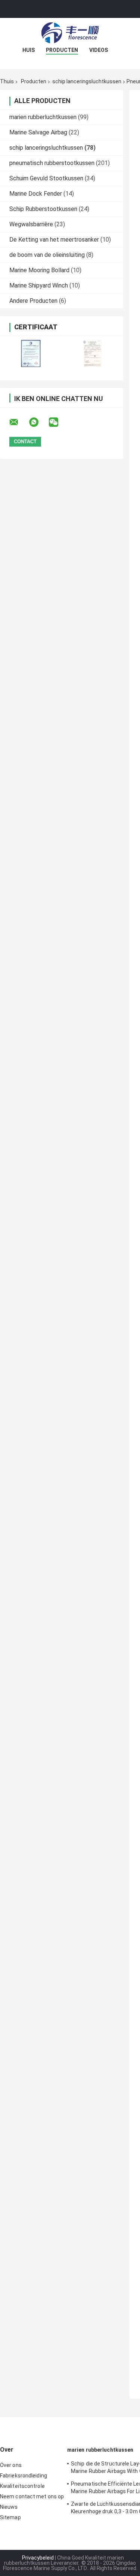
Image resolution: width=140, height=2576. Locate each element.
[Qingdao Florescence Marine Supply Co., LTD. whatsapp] (38, 422)
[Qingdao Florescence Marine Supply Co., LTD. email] (19, 422)
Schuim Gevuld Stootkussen (46, 178)
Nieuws (9, 2507)
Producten (62, 50)
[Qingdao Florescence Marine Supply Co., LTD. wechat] (58, 422)
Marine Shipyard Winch (39, 285)
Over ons (11, 2465)
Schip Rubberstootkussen (43, 209)
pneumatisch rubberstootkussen (52, 163)
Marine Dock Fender (36, 194)
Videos (99, 50)
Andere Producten (33, 301)
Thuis (7, 81)
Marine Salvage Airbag (38, 132)
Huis (29, 50)
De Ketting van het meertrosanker (54, 240)
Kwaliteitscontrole (22, 2486)
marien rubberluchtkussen (43, 117)
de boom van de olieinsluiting (47, 255)
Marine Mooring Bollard (39, 270)
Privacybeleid (38, 2558)
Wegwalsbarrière (31, 224)
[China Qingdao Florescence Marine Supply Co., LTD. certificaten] (31, 353)
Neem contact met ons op (32, 2496)
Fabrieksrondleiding (24, 2476)
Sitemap (10, 2517)
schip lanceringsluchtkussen (87, 81)
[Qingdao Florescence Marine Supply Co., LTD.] (70, 33)
